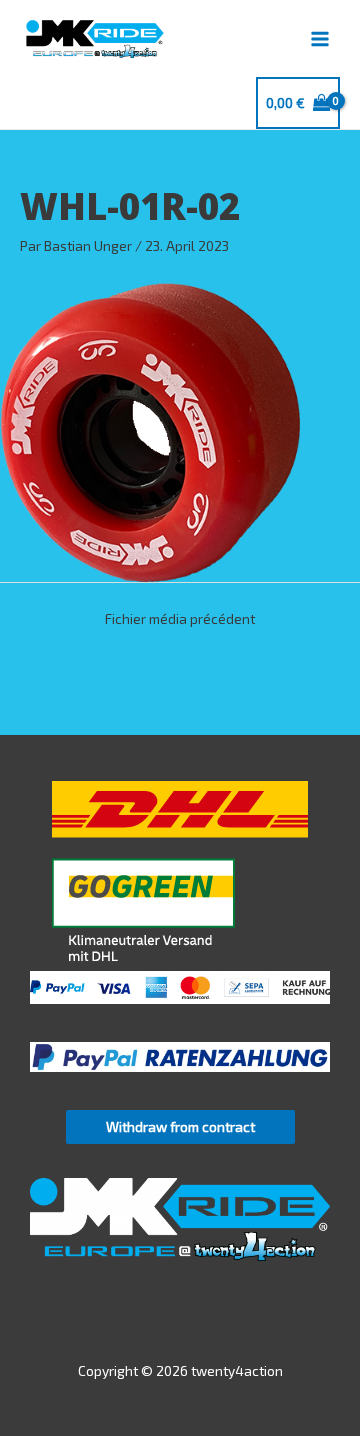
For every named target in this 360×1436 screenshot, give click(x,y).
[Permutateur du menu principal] (320, 38)
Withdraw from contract (180, 1126)
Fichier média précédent (180, 618)
